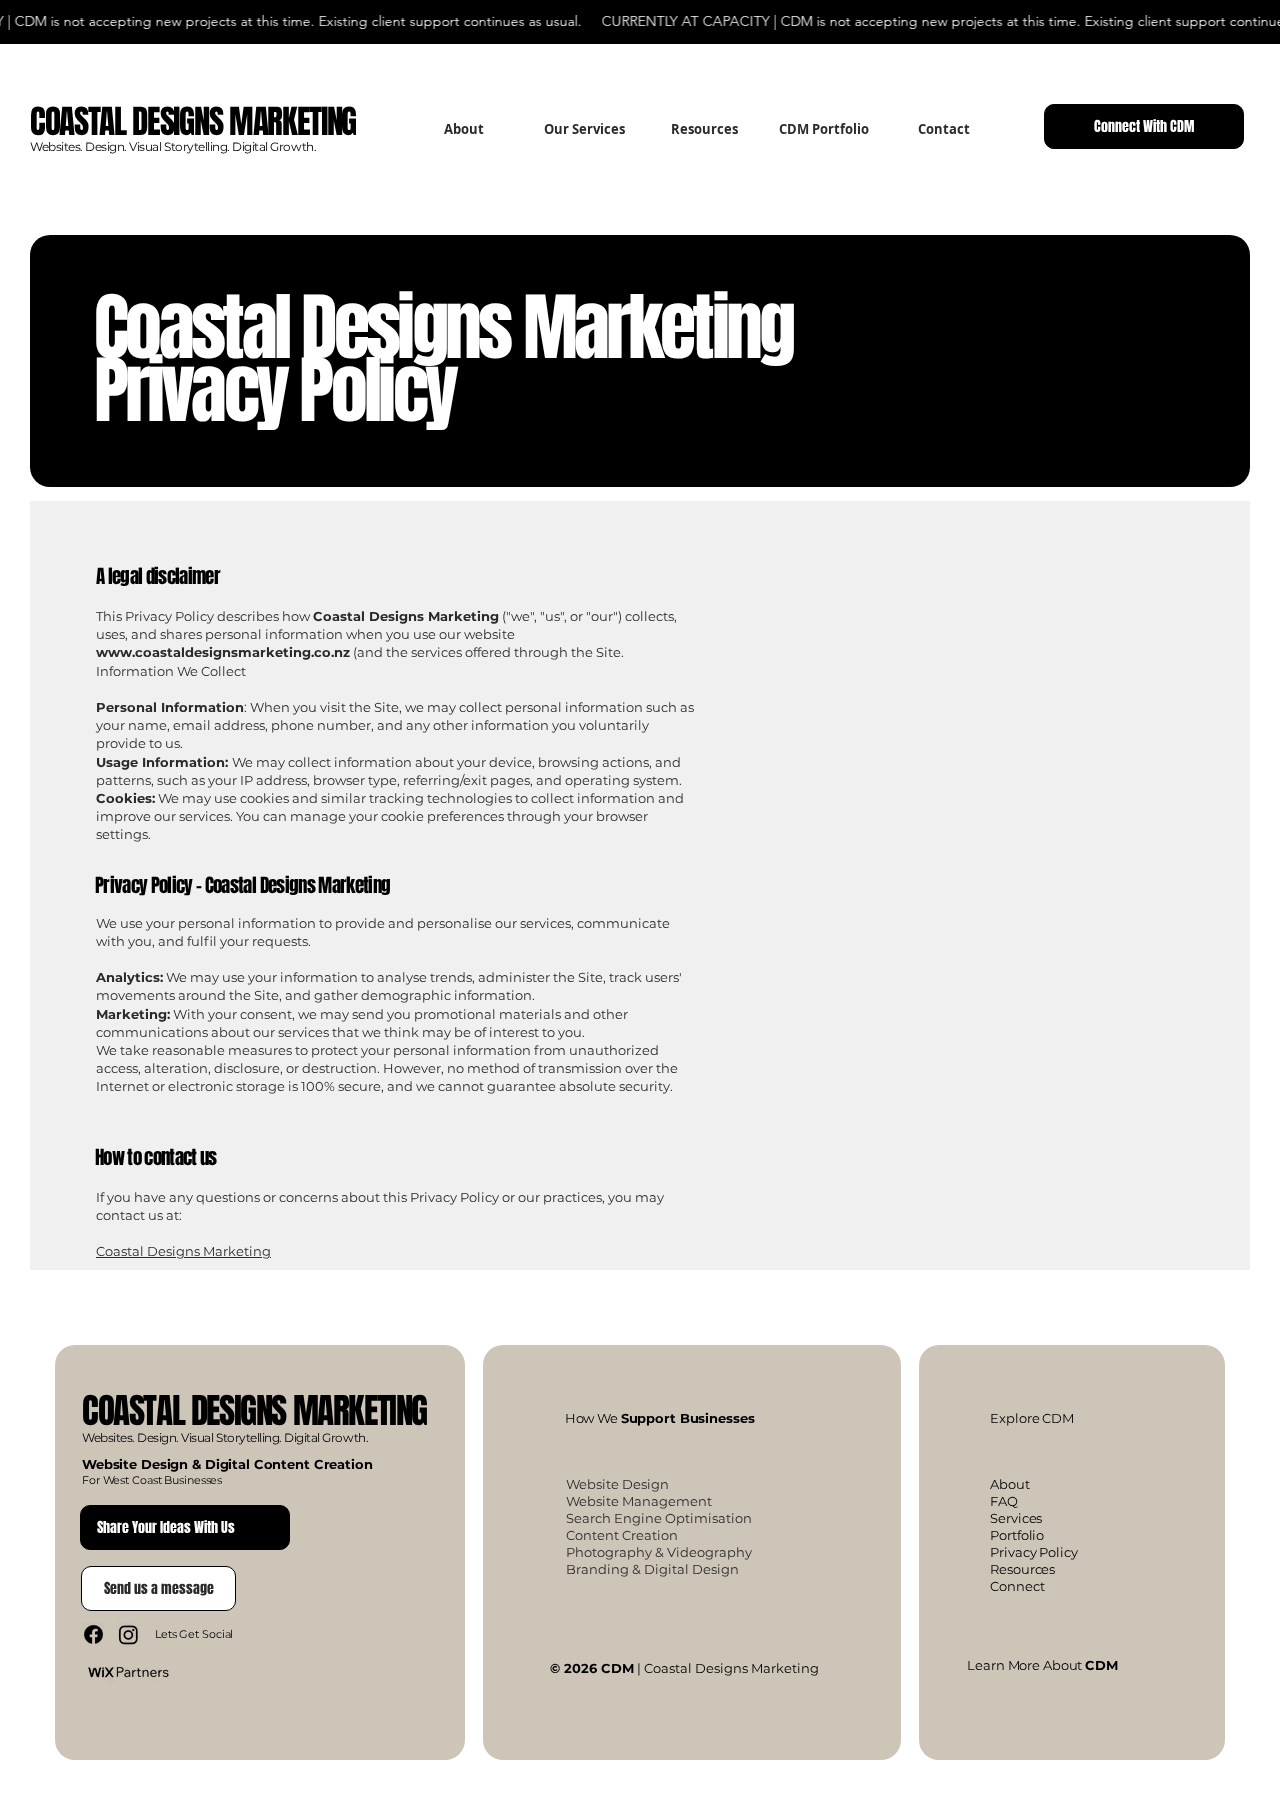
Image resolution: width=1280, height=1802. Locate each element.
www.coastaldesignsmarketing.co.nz (223, 652)
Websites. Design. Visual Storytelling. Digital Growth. (173, 146)
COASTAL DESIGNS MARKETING (254, 1411)
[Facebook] (93, 1634)
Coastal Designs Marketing (183, 1251)
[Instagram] (128, 1634)
